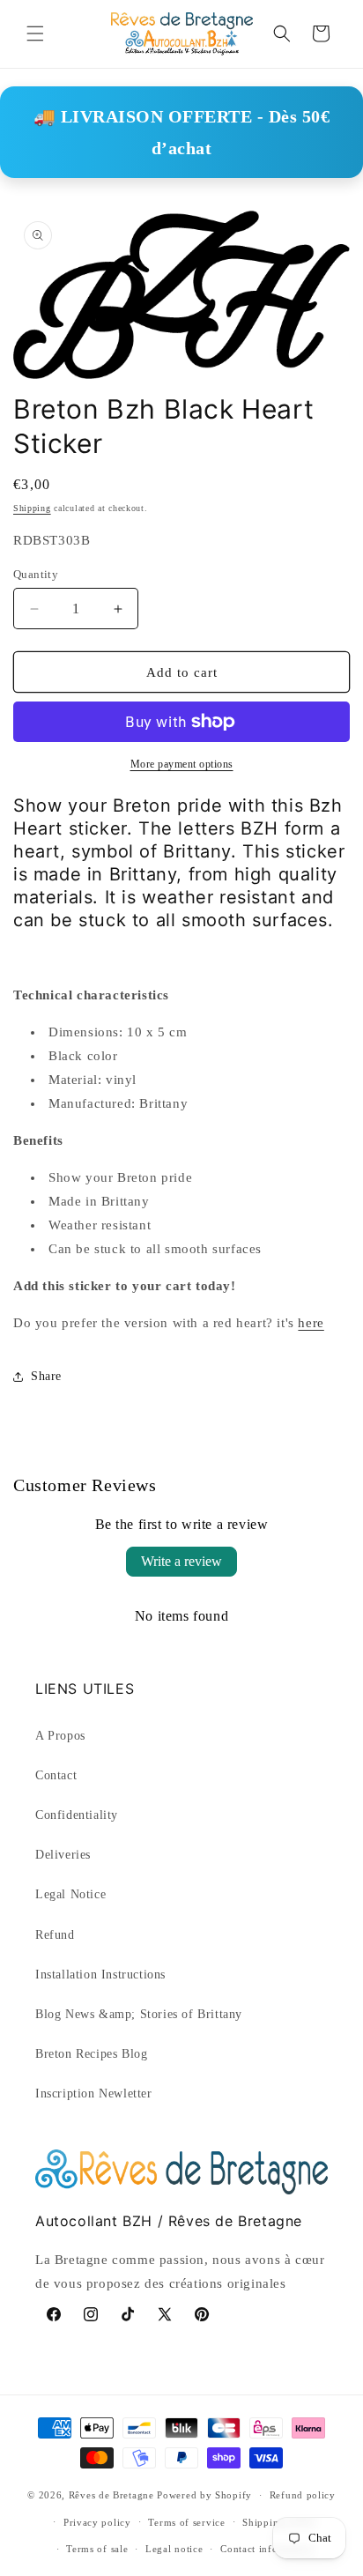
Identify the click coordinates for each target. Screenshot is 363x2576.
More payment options (182, 764)
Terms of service (186, 2522)
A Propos (60, 1736)
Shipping (32, 508)
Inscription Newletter (94, 2093)
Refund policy (303, 2495)
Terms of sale (97, 2549)
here (311, 1323)
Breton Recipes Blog (91, 2054)
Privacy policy (97, 2522)
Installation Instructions (100, 1975)
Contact (56, 1775)
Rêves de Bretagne (111, 2495)
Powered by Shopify (204, 2495)
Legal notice (174, 2549)
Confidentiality (77, 1815)
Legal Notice (70, 1894)
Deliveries (63, 1855)
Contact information (267, 2549)
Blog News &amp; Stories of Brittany (139, 2014)
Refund (55, 1935)
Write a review (181, 1561)
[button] (35, 33)
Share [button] (46, 1376)
